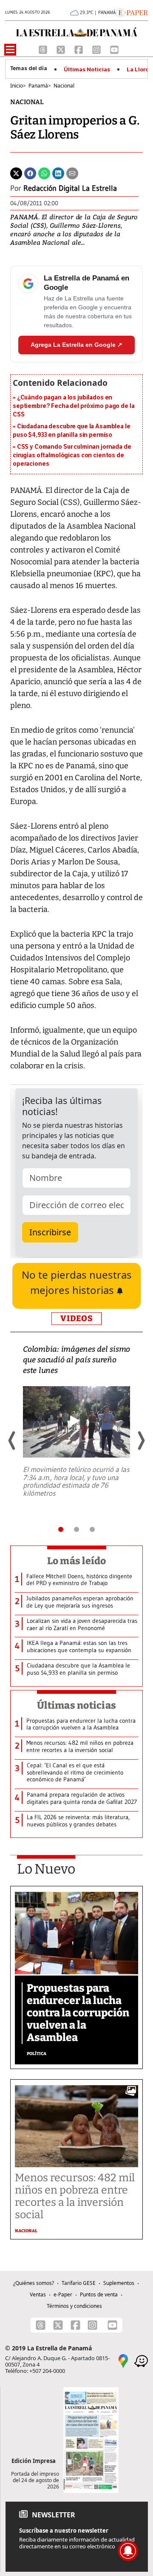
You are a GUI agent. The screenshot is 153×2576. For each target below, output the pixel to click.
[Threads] (44, 49)
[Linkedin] (58, 173)
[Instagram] (97, 49)
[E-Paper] (132, 12)
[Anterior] (12, 1441)
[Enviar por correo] (72, 173)
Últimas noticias (76, 1705)
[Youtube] (114, 49)
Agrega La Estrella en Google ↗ (76, 345)
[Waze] (141, 2361)
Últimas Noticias (87, 70)
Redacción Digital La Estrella (70, 188)
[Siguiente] (141, 1441)
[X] (62, 49)
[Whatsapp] (44, 173)
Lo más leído (77, 1561)
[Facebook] (79, 49)
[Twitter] (16, 173)
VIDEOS (76, 1318)
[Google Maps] (123, 2361)
